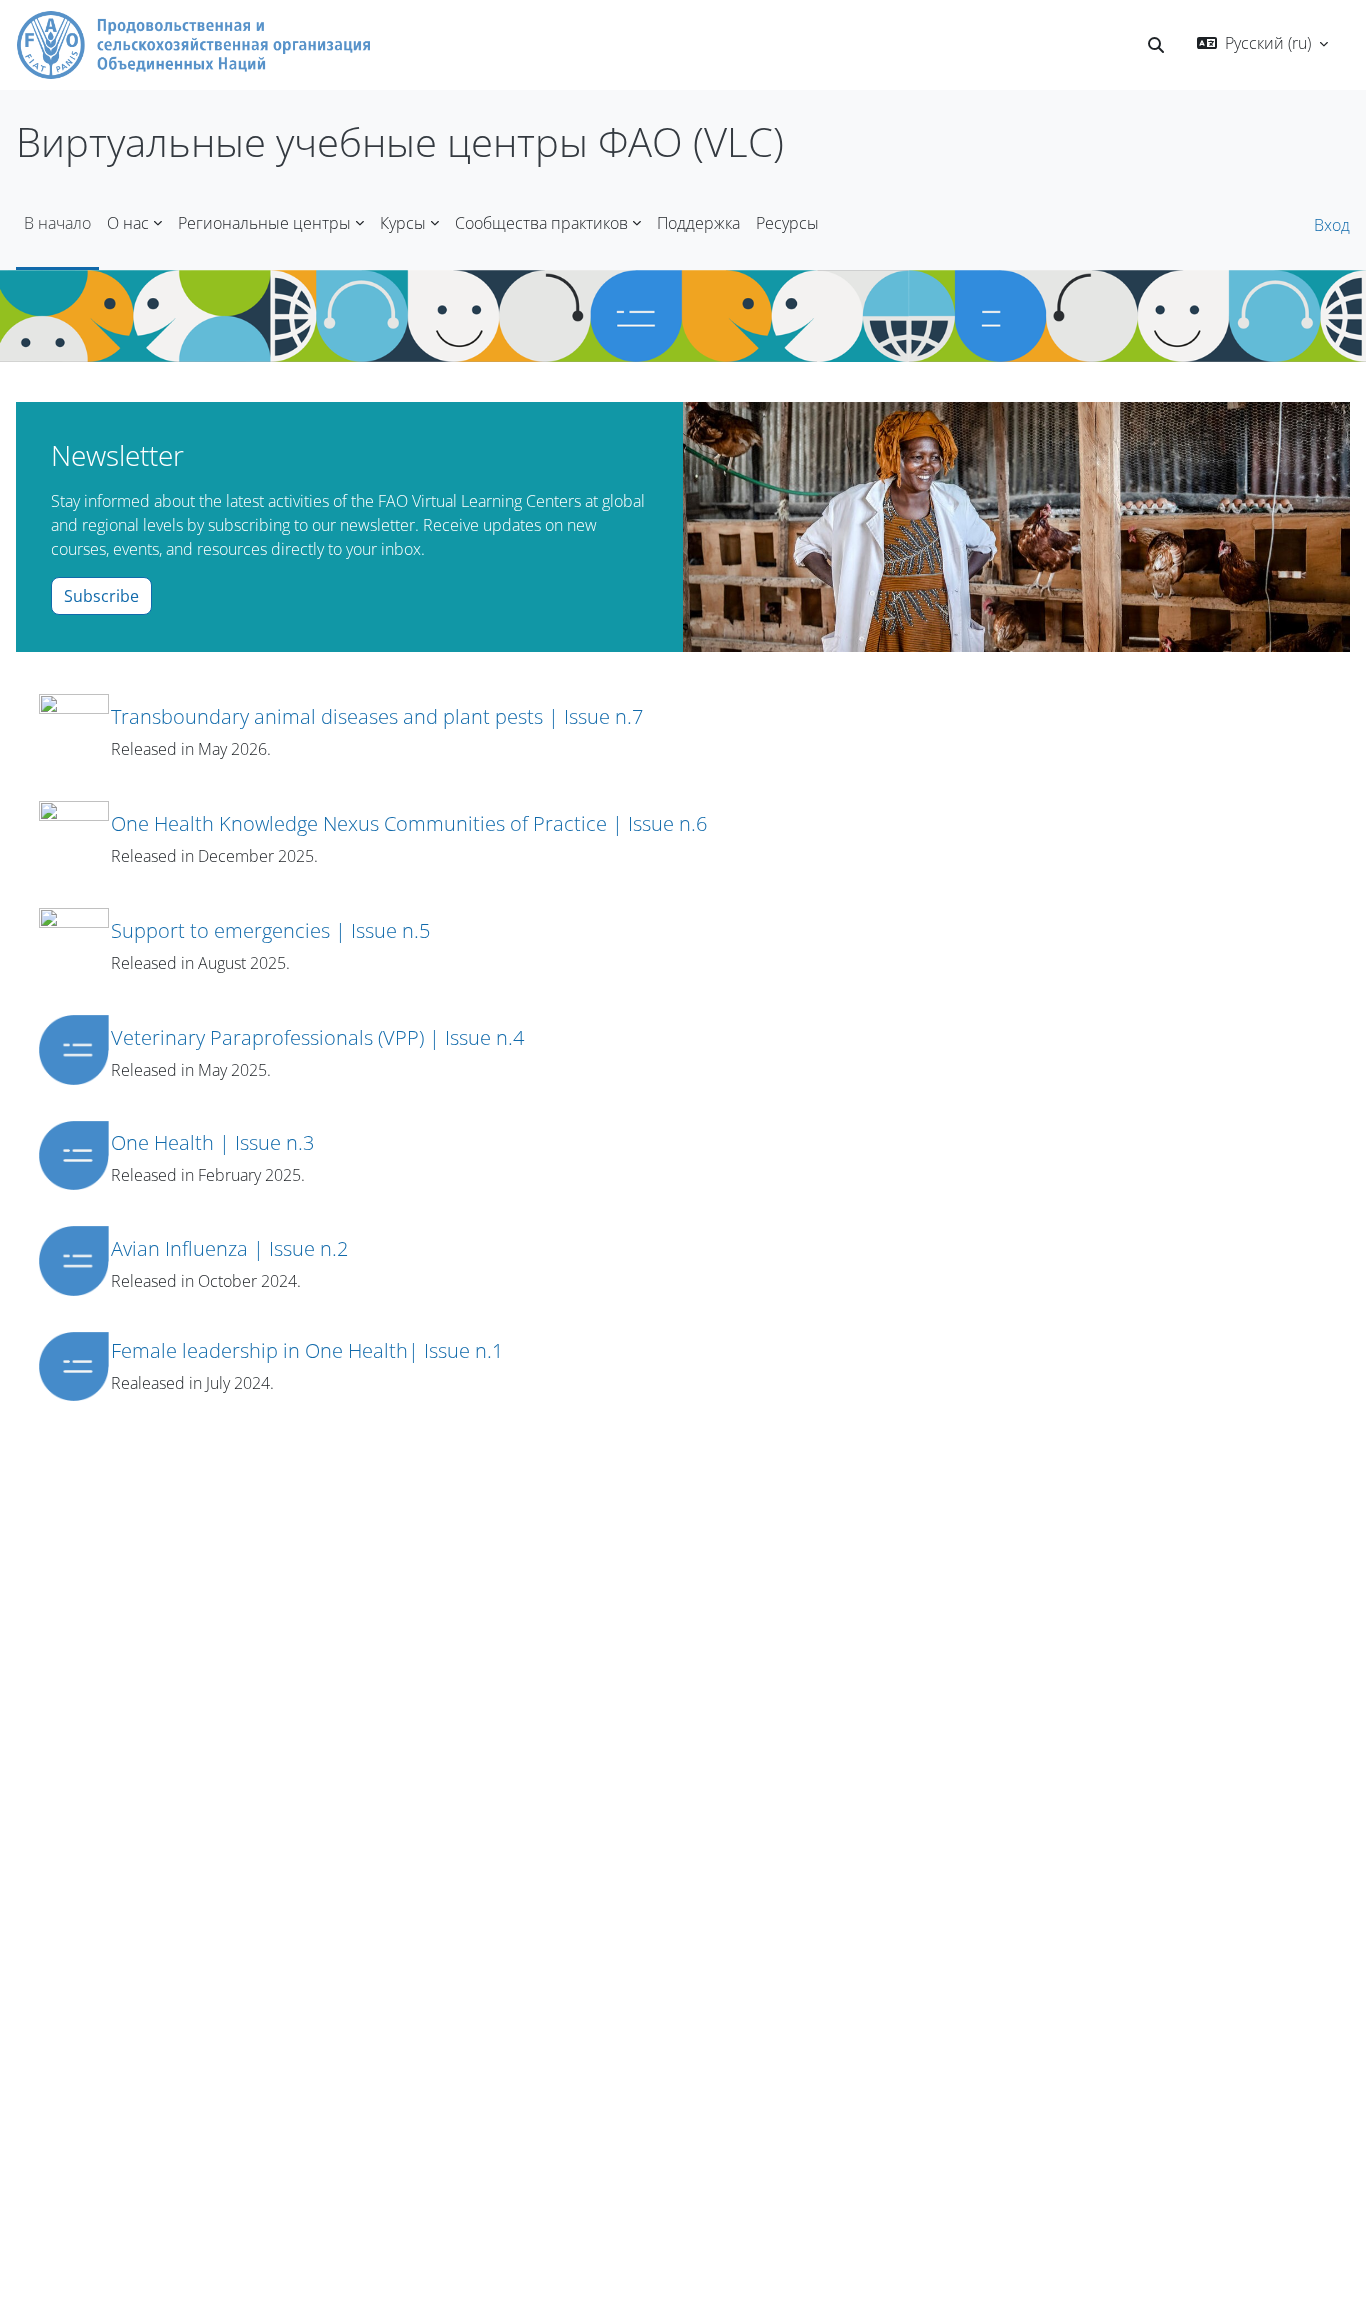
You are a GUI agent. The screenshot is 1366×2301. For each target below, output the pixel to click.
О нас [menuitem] (128, 223)
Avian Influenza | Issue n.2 (229, 1248)
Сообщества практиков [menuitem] (541, 223)
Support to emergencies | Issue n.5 (270, 930)
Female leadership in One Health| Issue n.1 (307, 1350)
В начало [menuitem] (57, 223)
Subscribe (101, 596)
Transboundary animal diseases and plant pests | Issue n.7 (377, 716)
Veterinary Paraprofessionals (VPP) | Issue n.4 (317, 1037)
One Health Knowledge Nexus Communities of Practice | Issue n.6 (409, 823)
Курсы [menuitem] (403, 223)
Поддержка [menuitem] (698, 223)
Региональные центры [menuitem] (264, 223)
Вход (1332, 225)
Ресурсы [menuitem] (787, 223)
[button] (1156, 45)
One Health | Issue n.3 (212, 1142)
